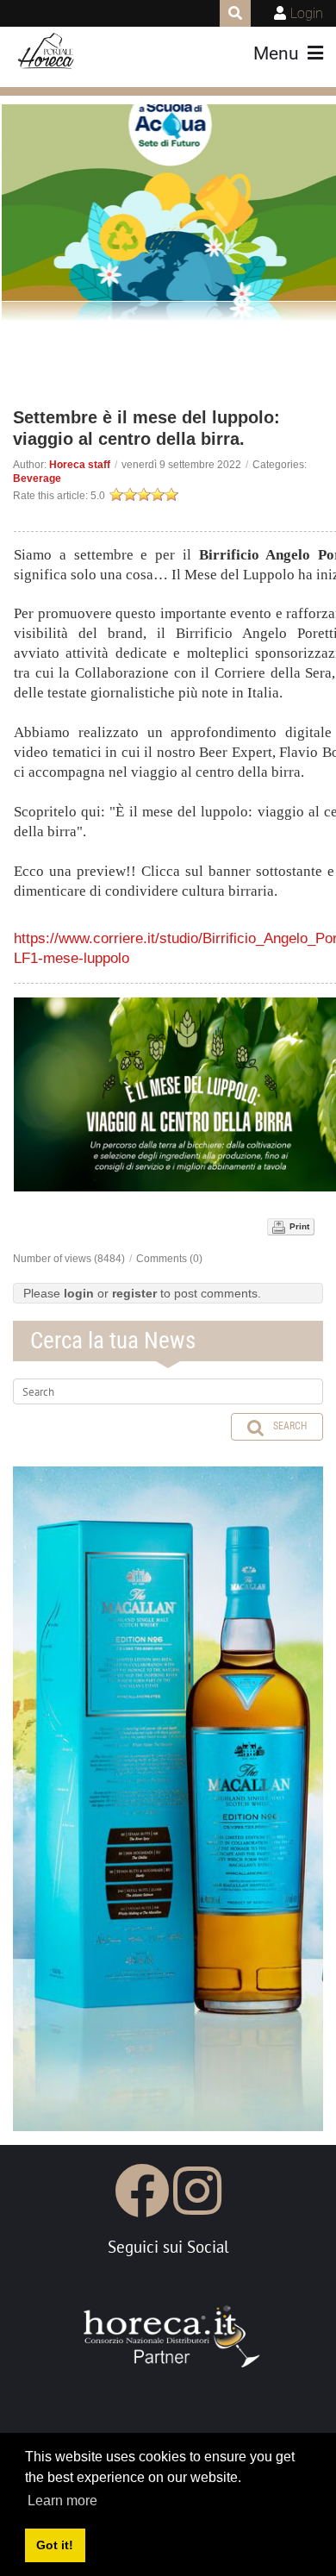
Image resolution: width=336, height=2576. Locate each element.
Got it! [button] (55, 2545)
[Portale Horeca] (47, 52)
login (79, 1293)
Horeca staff (80, 465)
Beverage (37, 478)
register (134, 1293)
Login (307, 13)
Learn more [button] (62, 2501)
